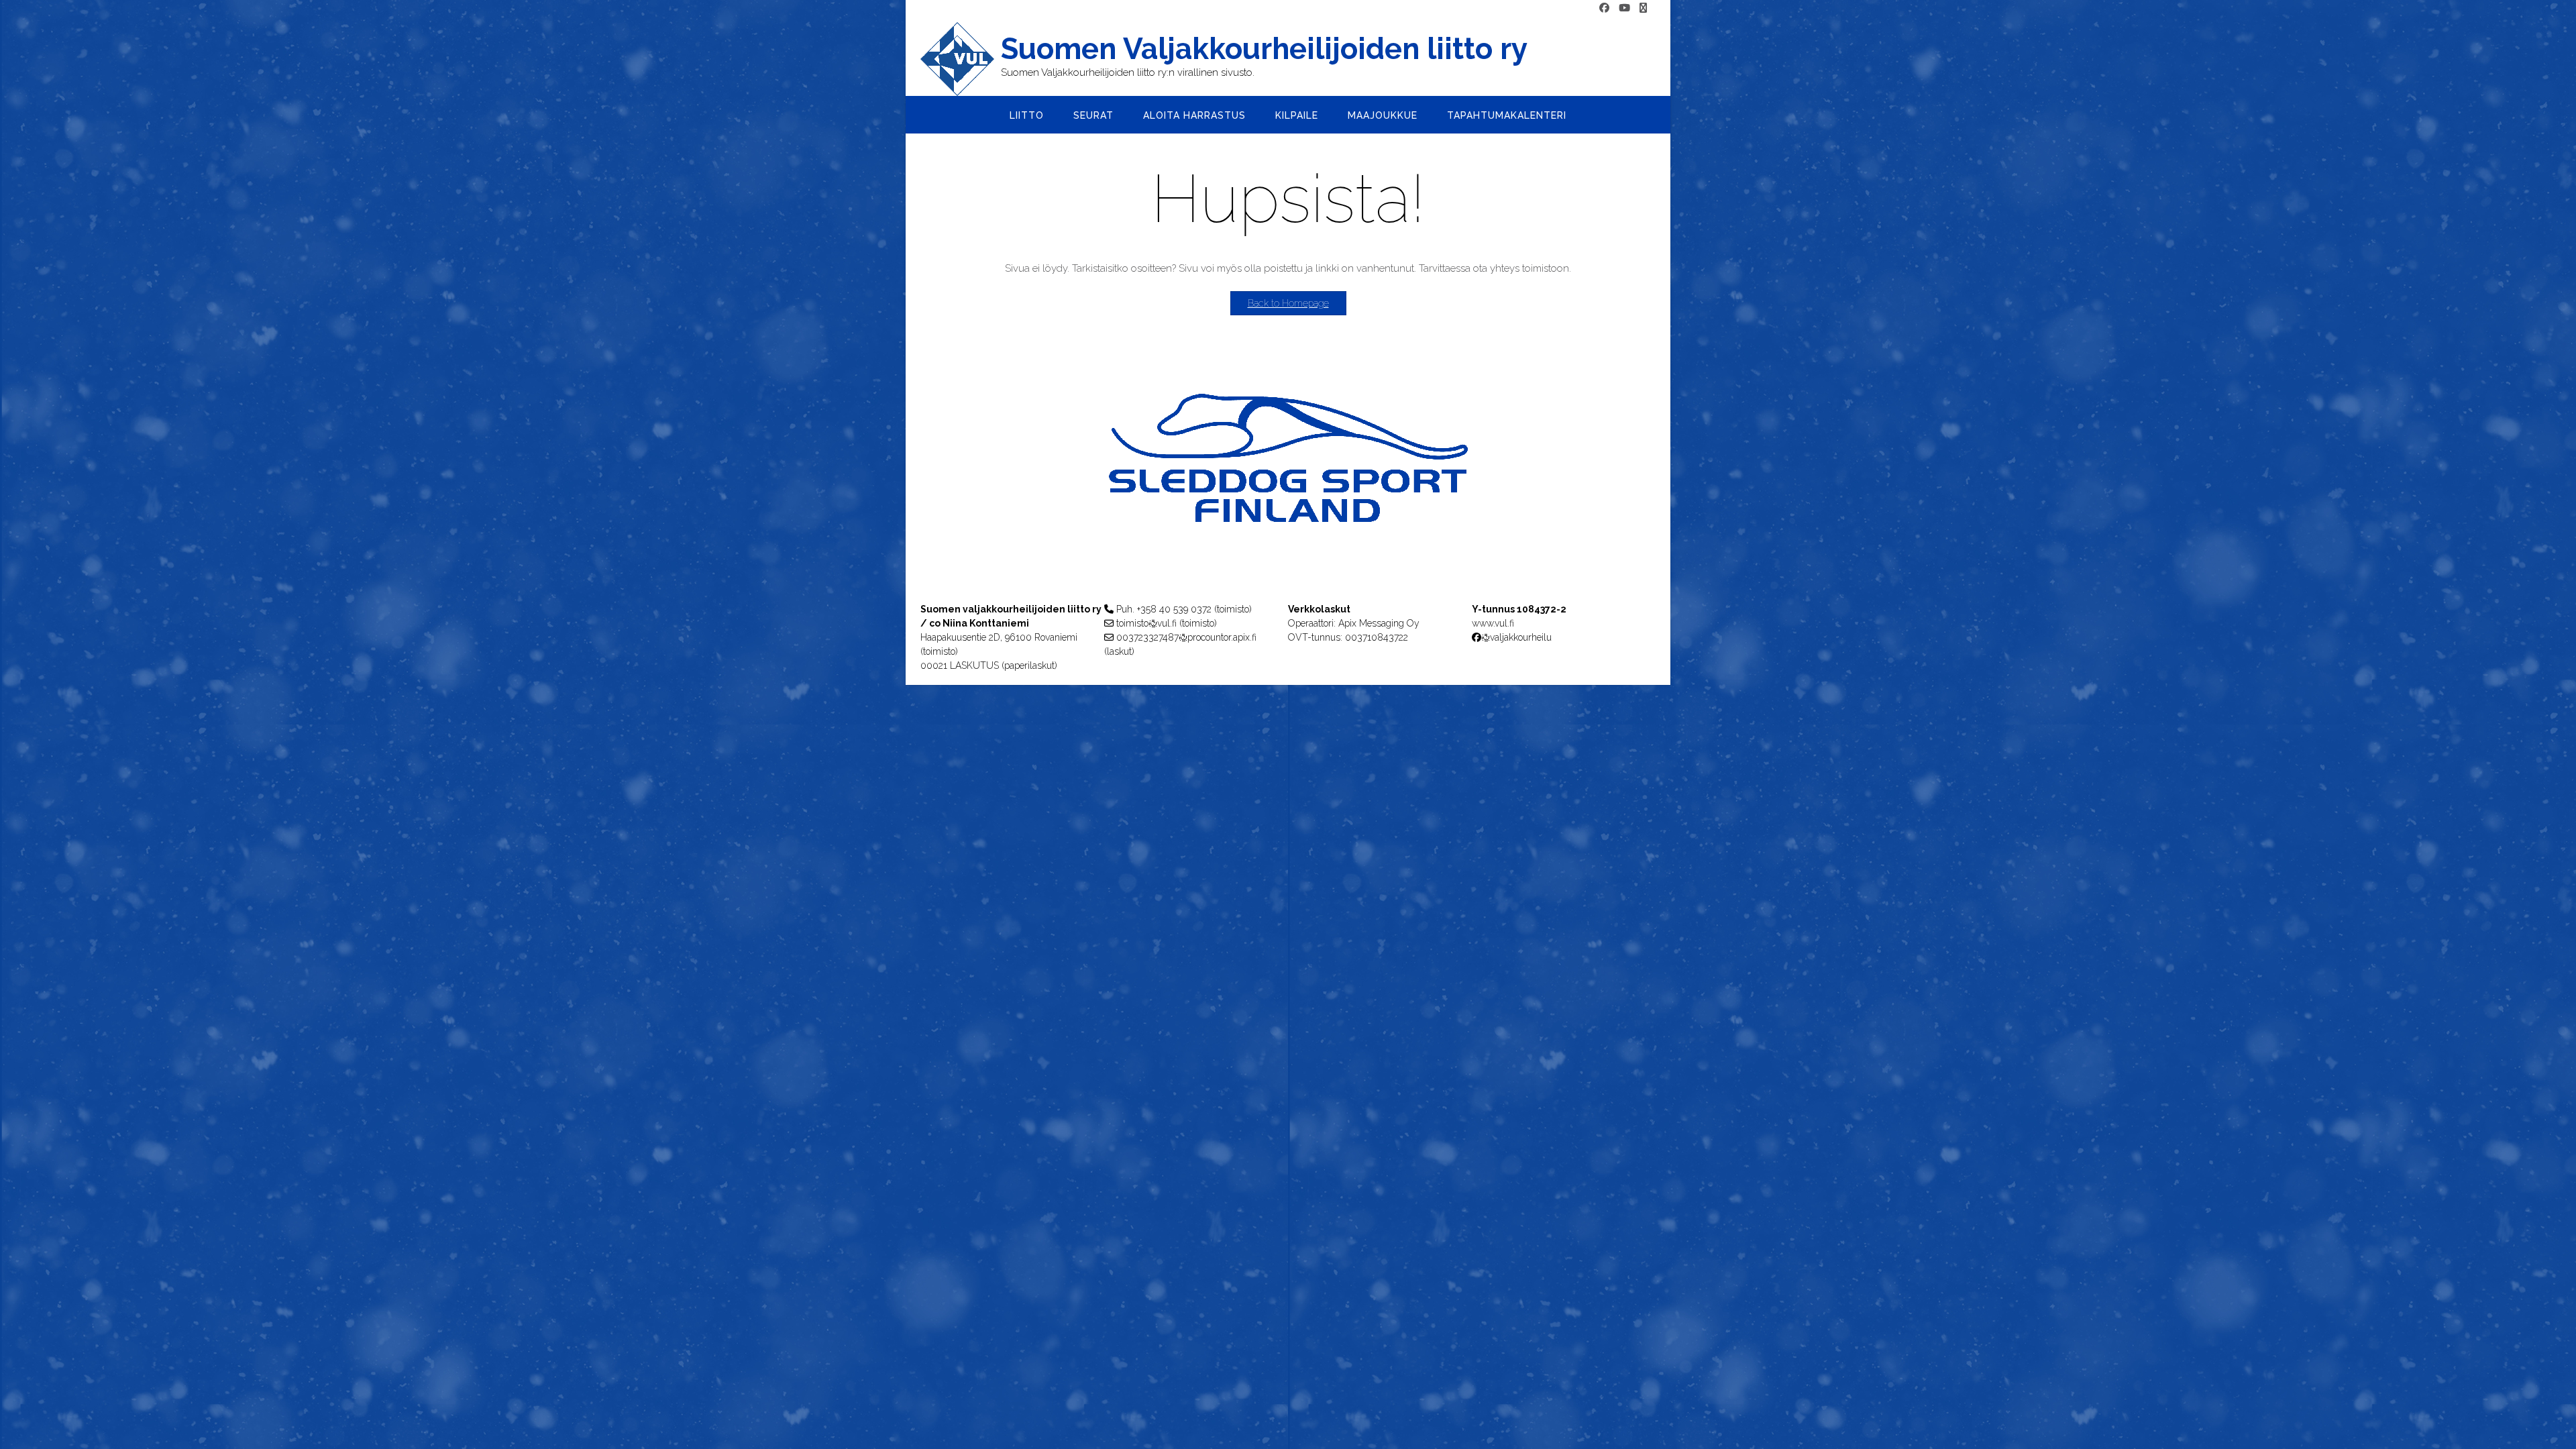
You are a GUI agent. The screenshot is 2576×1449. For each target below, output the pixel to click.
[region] (1288, 485)
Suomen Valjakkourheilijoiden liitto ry (1264, 49)
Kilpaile (1297, 115)
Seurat (1093, 115)
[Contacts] (1643, 8)
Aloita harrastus (1194, 115)
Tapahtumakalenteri (1507, 115)
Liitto (1027, 115)
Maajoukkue (1383, 115)
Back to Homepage (1288, 303)
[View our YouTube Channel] (1624, 8)
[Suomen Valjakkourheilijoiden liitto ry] (961, 59)
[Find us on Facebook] (1604, 8)
